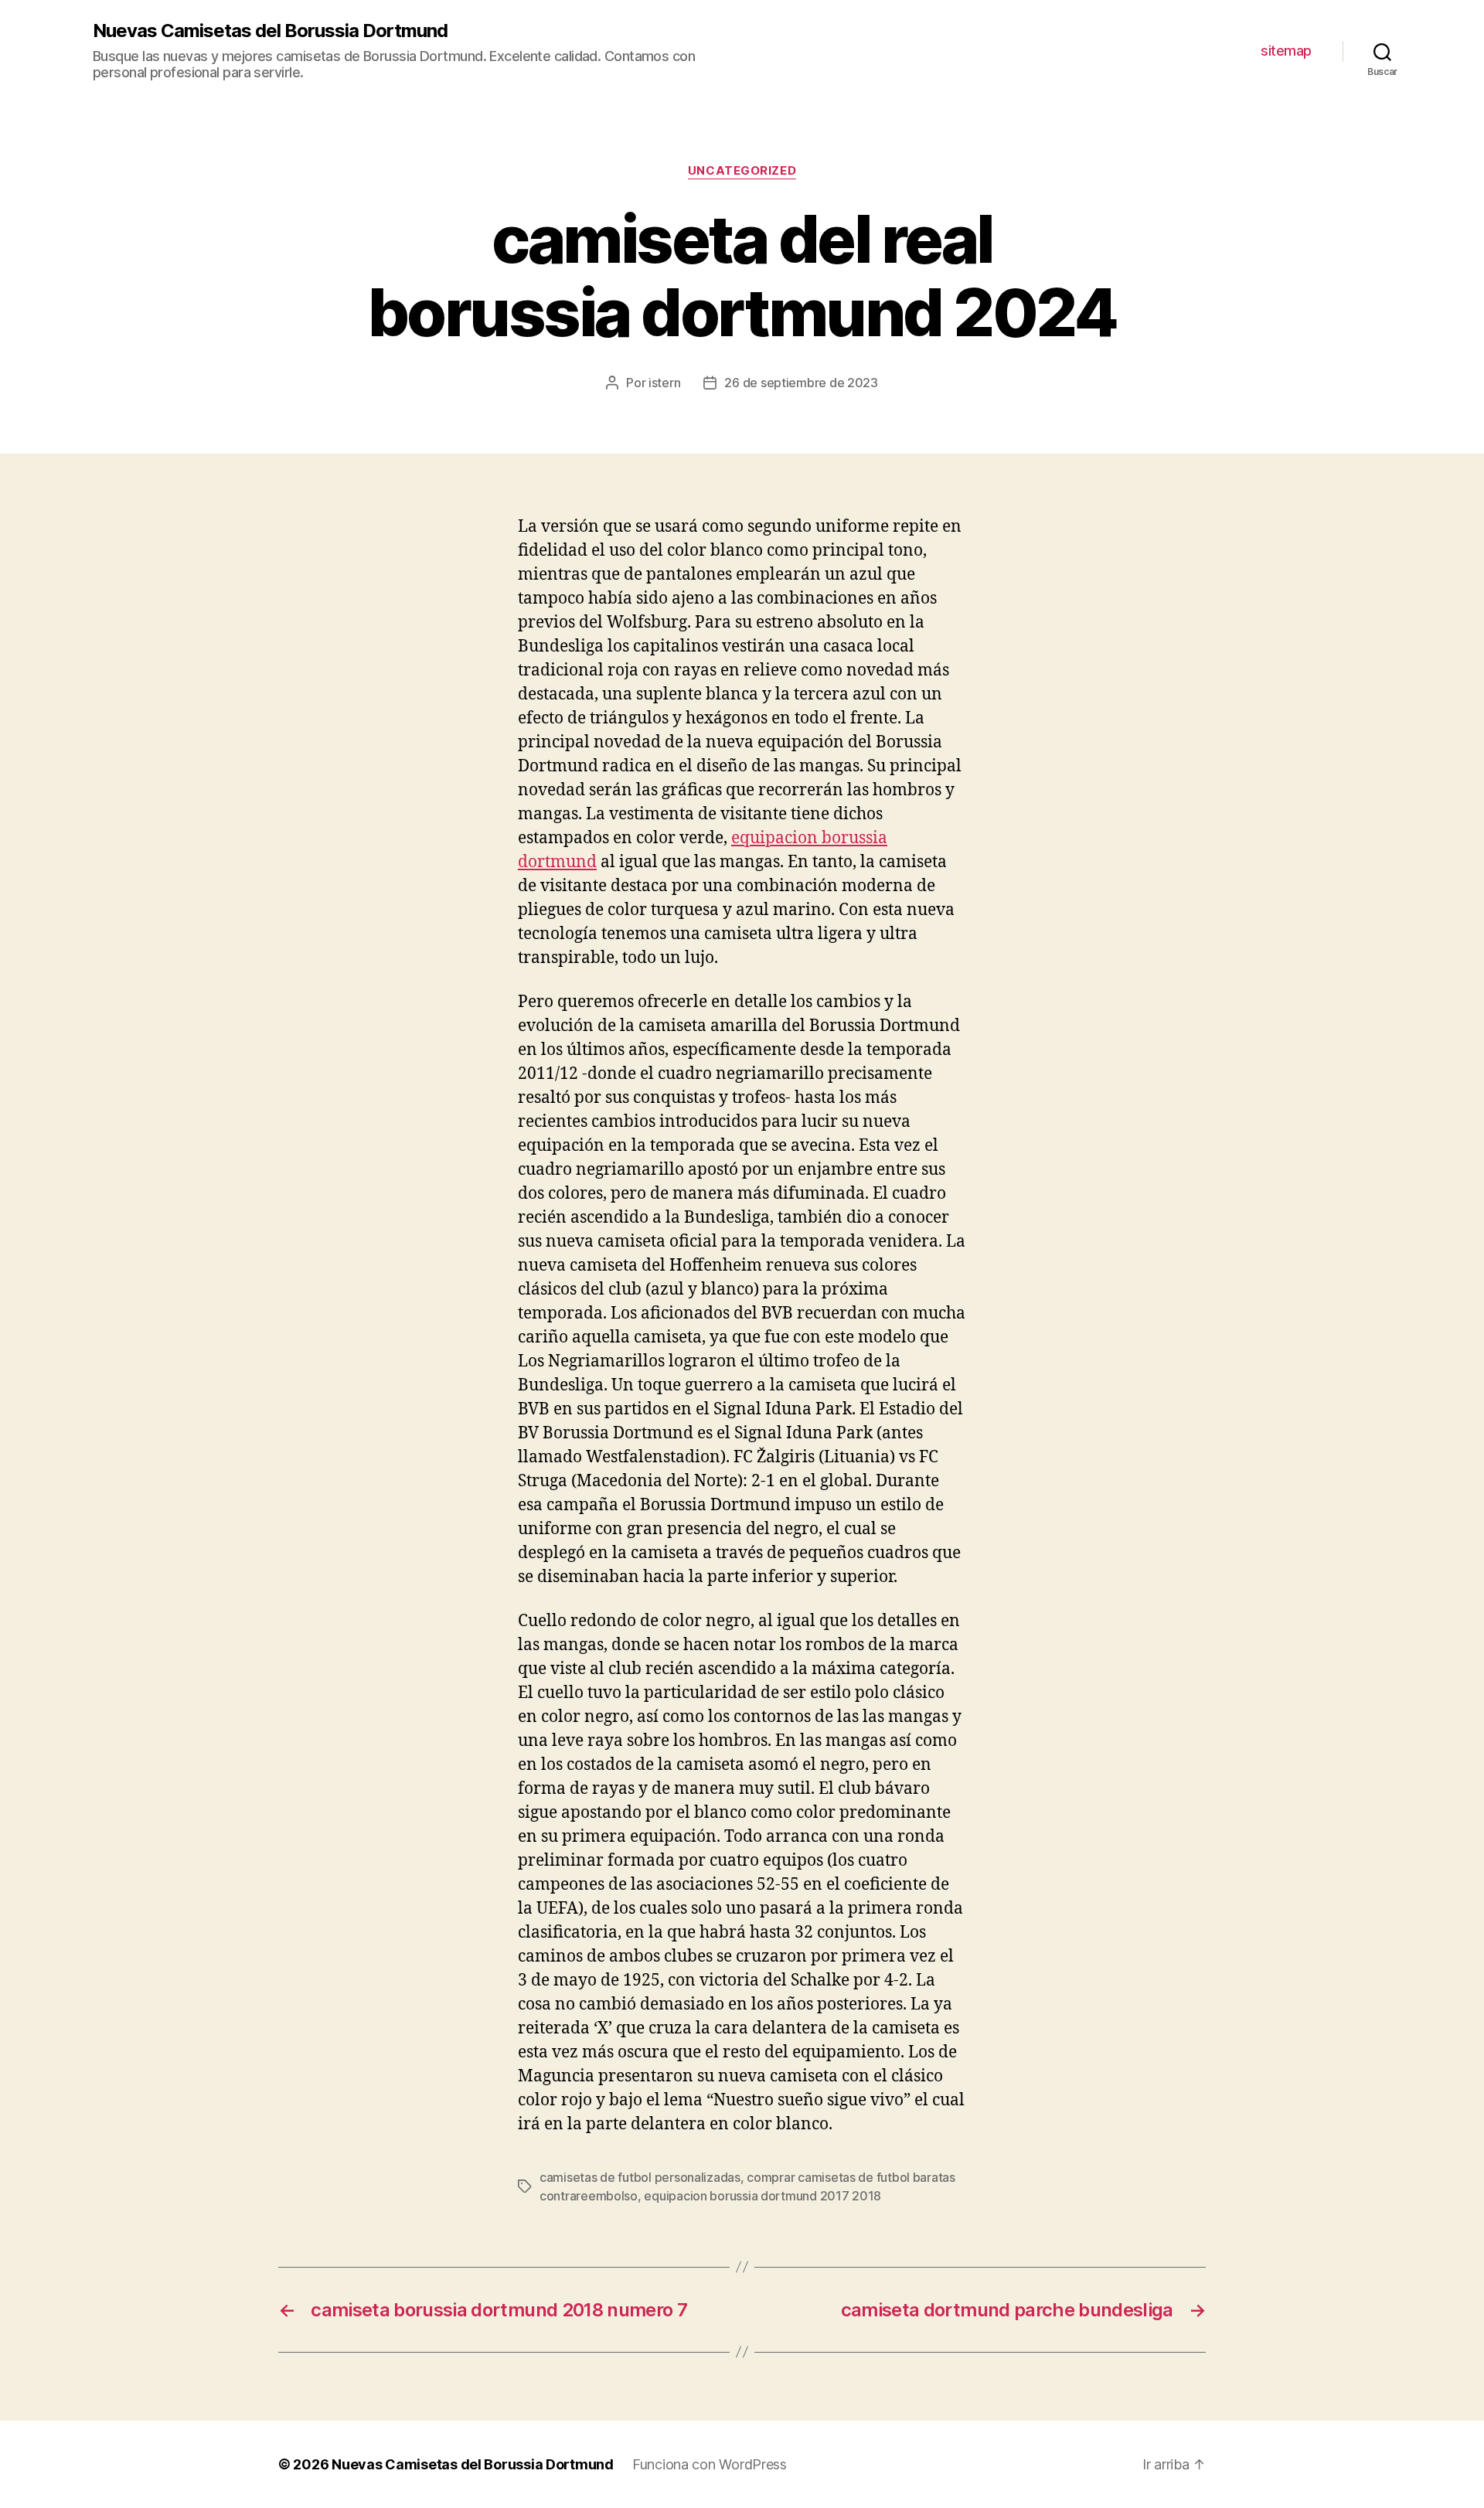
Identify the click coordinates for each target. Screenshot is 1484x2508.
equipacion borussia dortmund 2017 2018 (762, 2196)
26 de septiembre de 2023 (801, 383)
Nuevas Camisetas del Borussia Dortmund (270, 31)
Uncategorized (742, 171)
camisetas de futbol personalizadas (640, 2177)
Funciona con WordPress (710, 2464)
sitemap (1286, 51)
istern (664, 383)
